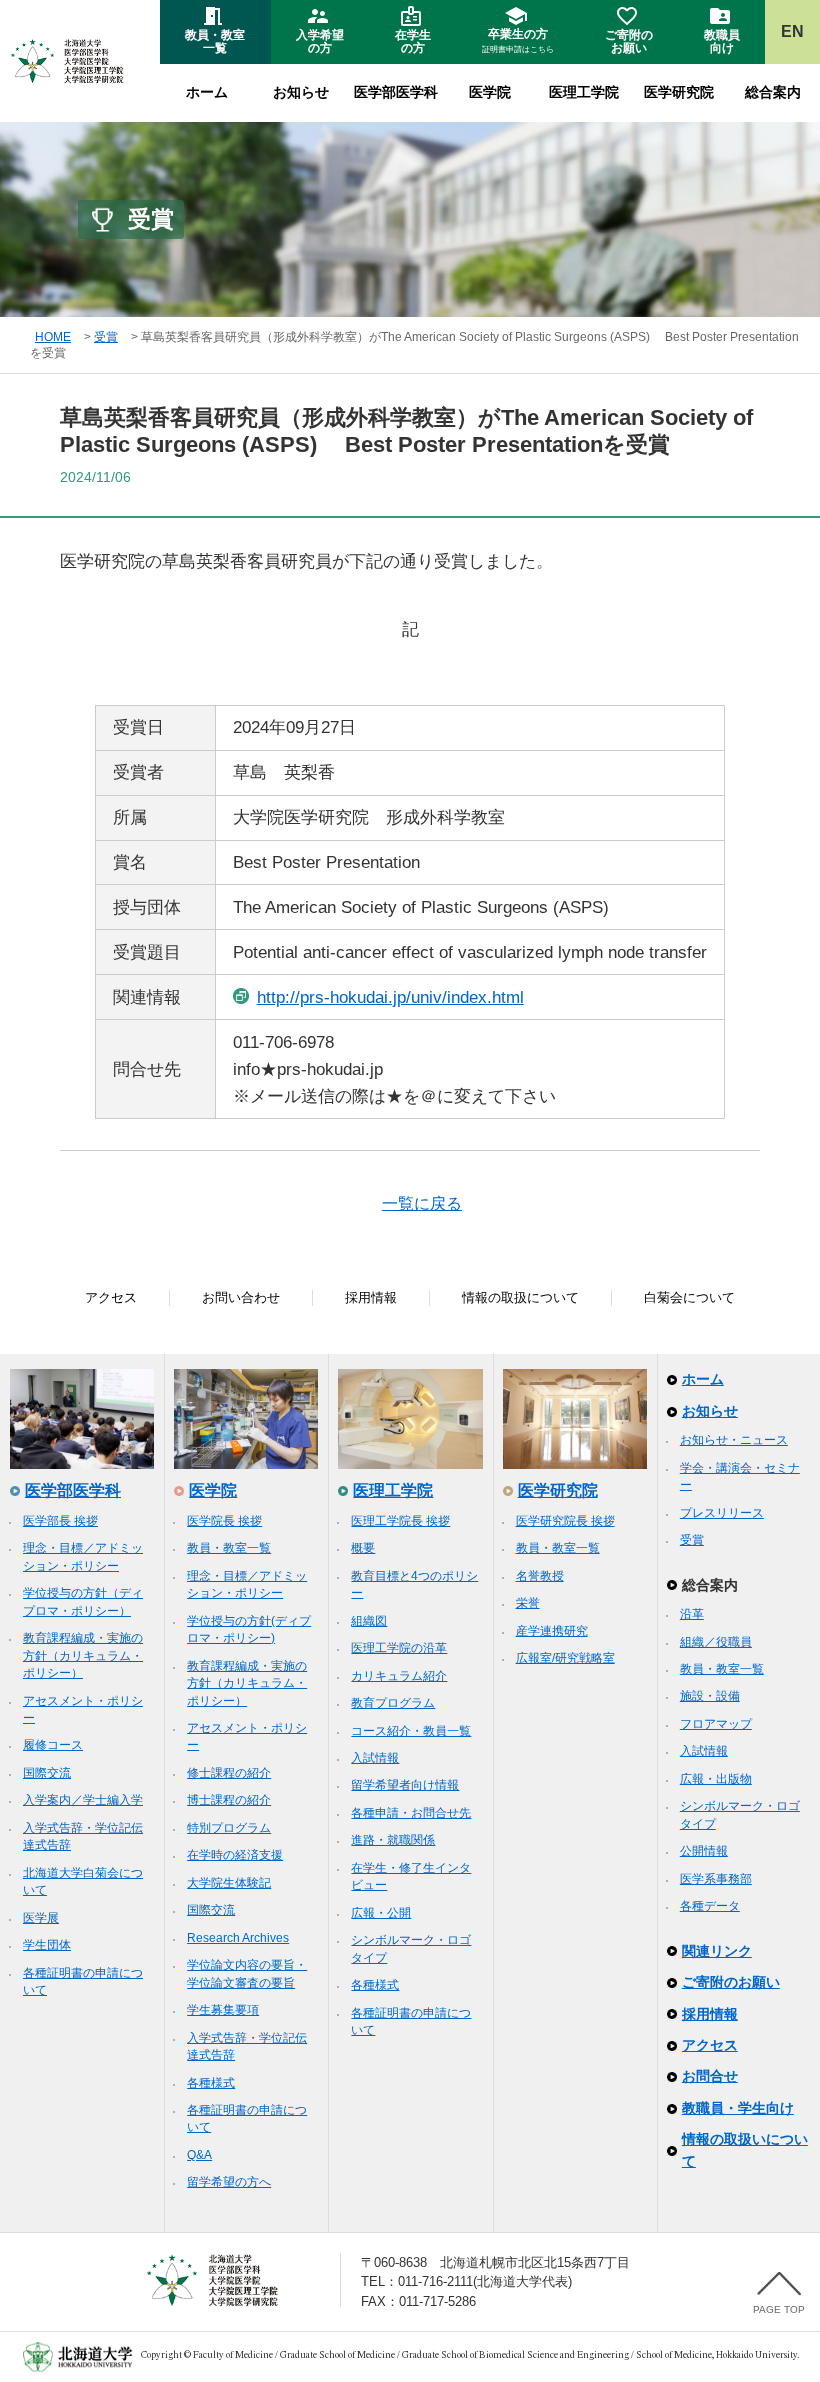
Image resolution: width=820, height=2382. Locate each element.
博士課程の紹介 (229, 1800)
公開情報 (704, 1851)
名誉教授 (540, 1576)
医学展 (41, 1918)
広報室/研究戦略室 (565, 1658)
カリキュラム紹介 (399, 1676)
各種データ (710, 1906)
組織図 (369, 1621)
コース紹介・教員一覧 (411, 1731)
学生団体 (47, 1945)
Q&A (199, 2155)
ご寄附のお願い (731, 1982)
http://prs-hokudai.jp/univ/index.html (390, 997)
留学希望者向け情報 (405, 1785)
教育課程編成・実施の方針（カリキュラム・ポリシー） (83, 1655)
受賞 (106, 337)
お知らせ (301, 92)
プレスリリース (722, 1513)
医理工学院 (584, 92)
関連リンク (717, 1951)
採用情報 (371, 1297)
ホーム (207, 92)
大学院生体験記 (229, 1883)
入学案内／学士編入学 (83, 1800)
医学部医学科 (396, 92)
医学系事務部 (716, 1879)
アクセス (111, 1297)
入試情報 (375, 1758)
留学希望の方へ (229, 2182)
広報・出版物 (716, 1779)
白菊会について (689, 1297)
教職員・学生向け (738, 2108)
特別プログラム (229, 1828)
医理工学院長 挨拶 (400, 1521)
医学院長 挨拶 (224, 1521)
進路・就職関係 (393, 1840)
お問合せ (710, 2076)
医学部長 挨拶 (60, 1521)
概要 (363, 1548)
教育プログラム (393, 1703)
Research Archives (238, 1938)
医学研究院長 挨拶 (565, 1521)
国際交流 (47, 1773)
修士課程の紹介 (229, 1773)
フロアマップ (716, 1724)
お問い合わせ (241, 1297)
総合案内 (773, 92)
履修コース (53, 1745)
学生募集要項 (223, 2010)
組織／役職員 (716, 1642)
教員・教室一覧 (229, 1548)
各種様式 (211, 2083)
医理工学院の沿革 (399, 1648)
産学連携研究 (552, 1631)
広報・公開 (381, 1913)
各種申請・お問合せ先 (411, 1813)
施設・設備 (710, 1696)
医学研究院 (679, 92)
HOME (53, 337)
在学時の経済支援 (235, 1855)
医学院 (490, 92)
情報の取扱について (520, 1297)
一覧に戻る (422, 1203)
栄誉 (528, 1603)
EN (792, 31)
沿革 (692, 1614)
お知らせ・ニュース (734, 1440)
